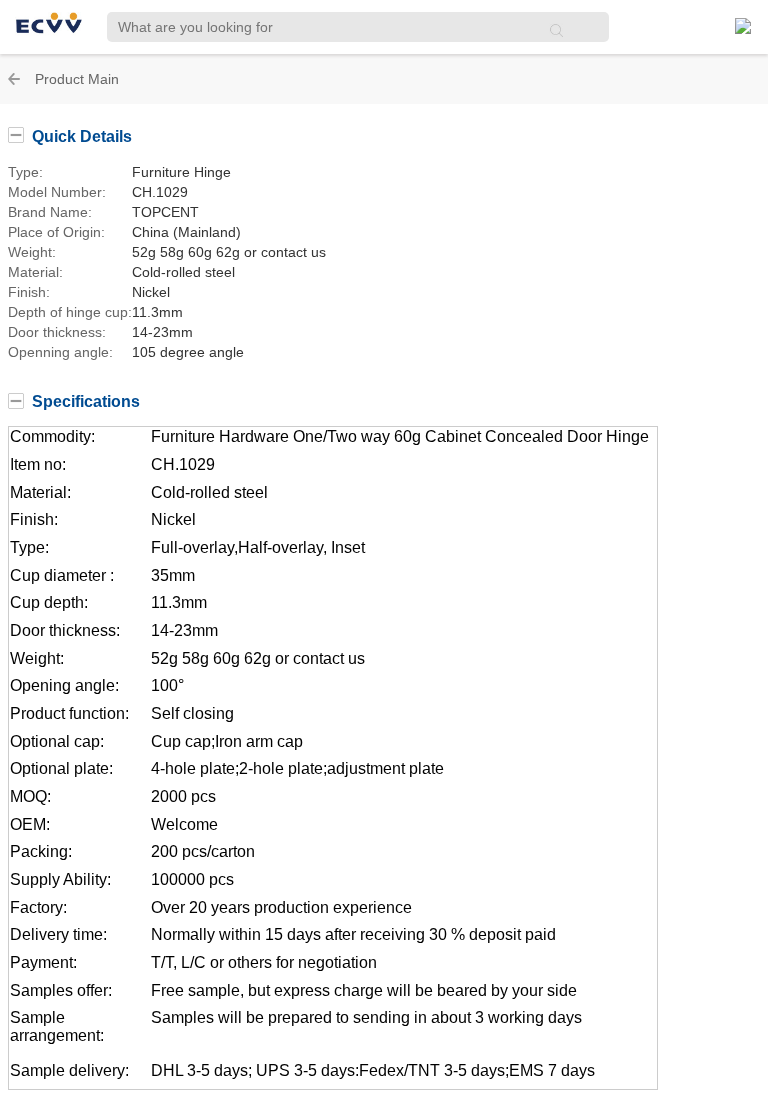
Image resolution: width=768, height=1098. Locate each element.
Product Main (77, 79)
